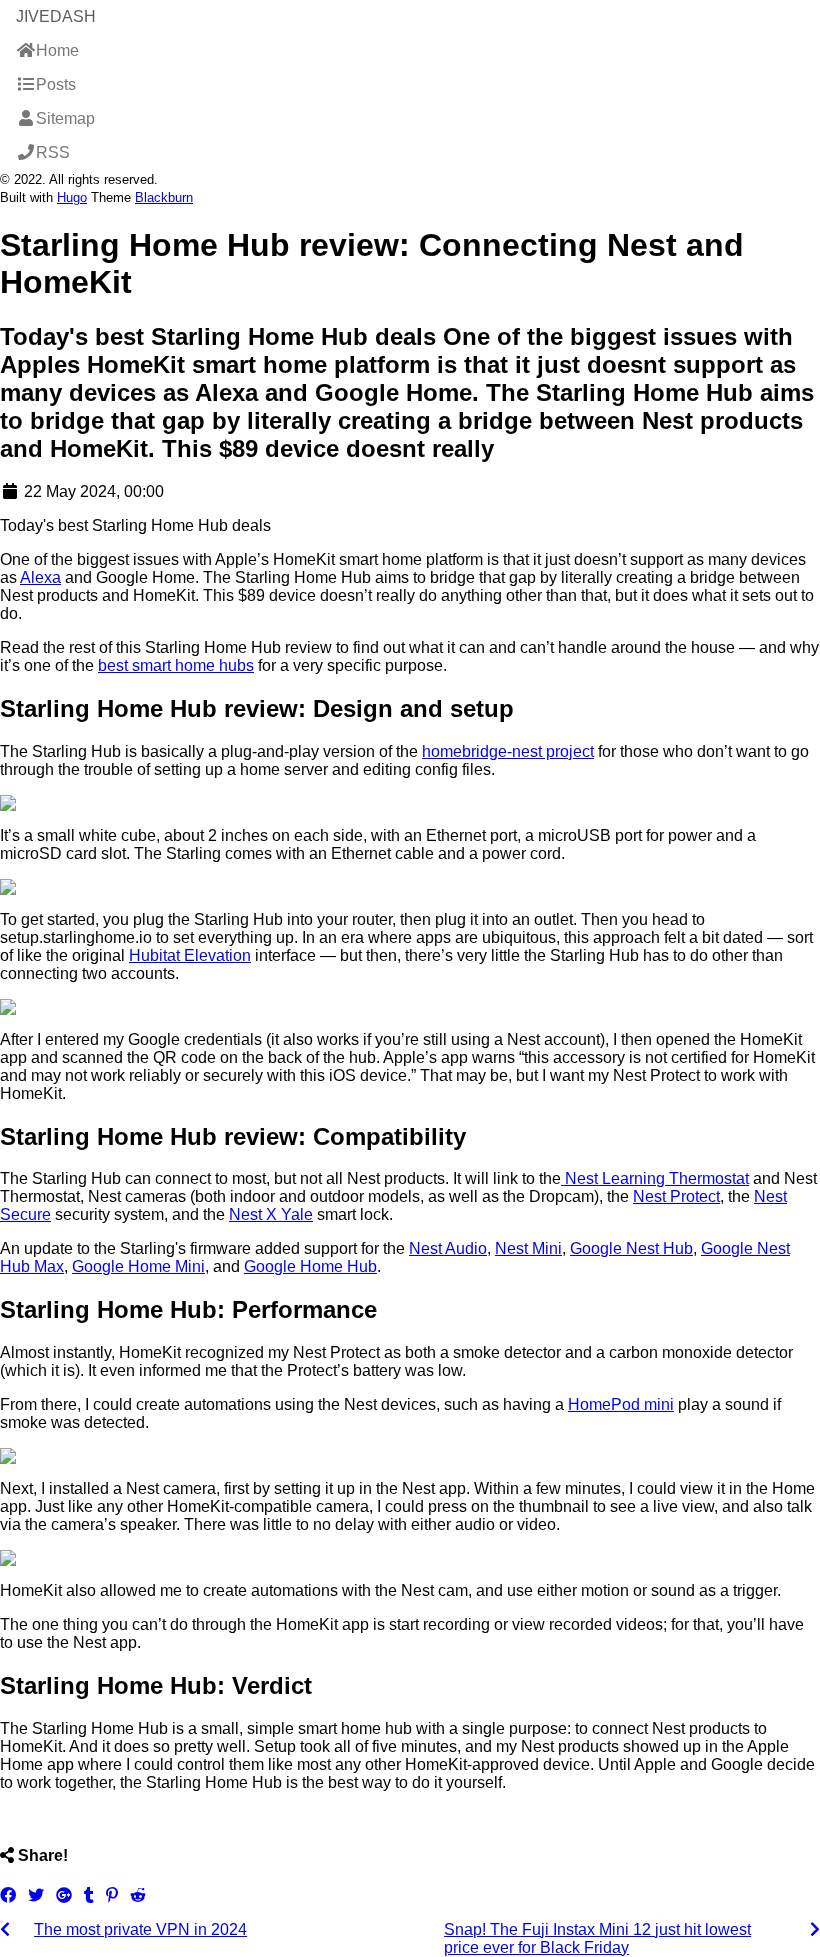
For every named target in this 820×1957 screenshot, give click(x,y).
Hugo (72, 197)
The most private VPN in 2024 (140, 1929)
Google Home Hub (310, 1266)
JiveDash (56, 16)
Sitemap (65, 118)
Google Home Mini (138, 1266)
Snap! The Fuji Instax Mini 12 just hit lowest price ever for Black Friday (597, 1938)
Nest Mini (528, 1248)
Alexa (40, 577)
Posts (56, 84)
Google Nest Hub (631, 1248)
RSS (53, 152)
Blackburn (164, 197)
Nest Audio (448, 1248)
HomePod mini (621, 1404)
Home (57, 50)
